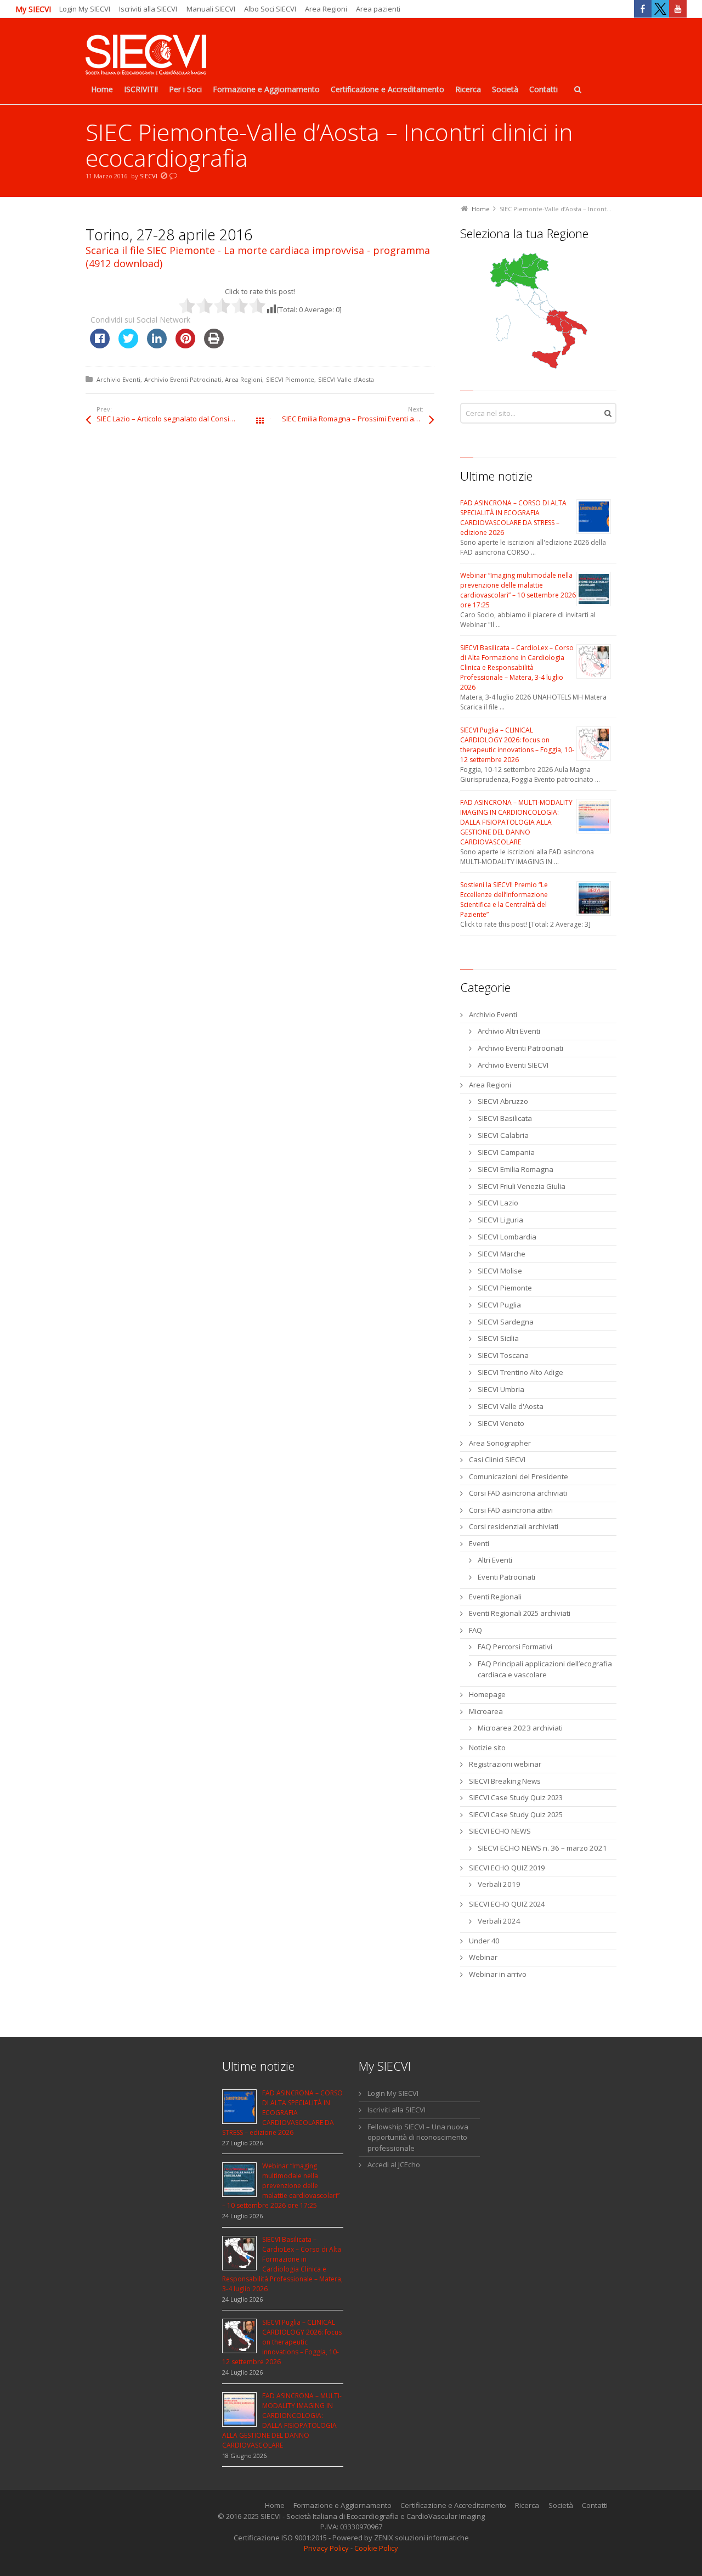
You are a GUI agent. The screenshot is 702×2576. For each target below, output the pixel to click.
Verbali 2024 (499, 1921)
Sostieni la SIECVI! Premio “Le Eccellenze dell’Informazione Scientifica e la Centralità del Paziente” (504, 900)
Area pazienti (378, 9)
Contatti (595, 2505)
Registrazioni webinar (505, 1764)
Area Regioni (326, 9)
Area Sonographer (500, 1443)
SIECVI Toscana (503, 1355)
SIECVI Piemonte (290, 379)
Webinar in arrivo (498, 1974)
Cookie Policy (376, 2548)
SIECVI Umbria (501, 1389)
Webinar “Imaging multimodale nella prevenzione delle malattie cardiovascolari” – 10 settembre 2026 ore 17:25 (518, 590)
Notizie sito (487, 1748)
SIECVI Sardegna (506, 1322)
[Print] (214, 345)
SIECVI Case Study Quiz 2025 (516, 1814)
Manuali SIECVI (211, 9)
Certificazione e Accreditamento (453, 2505)
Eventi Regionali (495, 1597)
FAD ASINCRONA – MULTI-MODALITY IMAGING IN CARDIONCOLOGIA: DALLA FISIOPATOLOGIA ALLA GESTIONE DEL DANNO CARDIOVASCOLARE (516, 822)
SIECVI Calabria (503, 1135)
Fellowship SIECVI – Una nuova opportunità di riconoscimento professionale (418, 2137)
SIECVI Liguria (500, 1220)
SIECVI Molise (500, 1271)
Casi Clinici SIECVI (497, 1459)
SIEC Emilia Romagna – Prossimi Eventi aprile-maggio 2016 (358, 419)
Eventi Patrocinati (506, 1577)
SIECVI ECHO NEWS (500, 1831)
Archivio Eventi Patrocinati (183, 379)
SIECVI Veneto (501, 1423)
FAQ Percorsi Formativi (515, 1647)
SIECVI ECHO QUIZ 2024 (507, 1904)
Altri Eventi (495, 1560)
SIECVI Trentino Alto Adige (520, 1372)
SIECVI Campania (506, 1152)
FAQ (475, 1630)
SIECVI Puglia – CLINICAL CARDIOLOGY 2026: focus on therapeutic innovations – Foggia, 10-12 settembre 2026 (517, 745)
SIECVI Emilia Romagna (516, 1169)
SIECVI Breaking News (505, 1781)
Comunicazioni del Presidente (519, 1476)
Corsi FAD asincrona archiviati (518, 1493)
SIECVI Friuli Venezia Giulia (522, 1186)
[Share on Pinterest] (185, 345)
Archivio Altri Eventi (509, 1031)
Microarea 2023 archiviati (520, 1728)
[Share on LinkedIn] (157, 345)
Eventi (479, 1543)
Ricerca (527, 2505)
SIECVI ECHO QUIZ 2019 (507, 1868)
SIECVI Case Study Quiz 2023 (516, 1797)
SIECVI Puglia (499, 1305)
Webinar (483, 1957)
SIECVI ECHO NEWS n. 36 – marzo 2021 (542, 1848)
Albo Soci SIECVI (270, 9)
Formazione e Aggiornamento (342, 2505)
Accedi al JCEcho (394, 2164)
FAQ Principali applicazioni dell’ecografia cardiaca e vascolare (545, 1669)
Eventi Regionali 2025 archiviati (520, 1613)
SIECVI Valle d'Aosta (346, 379)
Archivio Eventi (118, 379)
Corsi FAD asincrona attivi (511, 1510)
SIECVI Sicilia (498, 1338)
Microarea (486, 1711)
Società (561, 2505)
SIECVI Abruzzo (503, 1101)
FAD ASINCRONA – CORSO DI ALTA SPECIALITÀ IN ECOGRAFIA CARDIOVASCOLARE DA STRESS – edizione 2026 (513, 518)
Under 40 (484, 1941)
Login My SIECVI (85, 9)
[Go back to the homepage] (146, 56)
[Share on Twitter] (128, 345)
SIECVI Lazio (498, 1203)
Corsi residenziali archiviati (514, 1526)
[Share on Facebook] (100, 345)
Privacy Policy (326, 2548)
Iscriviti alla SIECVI (148, 9)
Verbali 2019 (499, 1884)
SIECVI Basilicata (505, 1118)
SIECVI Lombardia (507, 1237)
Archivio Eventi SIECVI (513, 1065)
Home (275, 2505)
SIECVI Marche (502, 1254)
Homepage (487, 1694)
